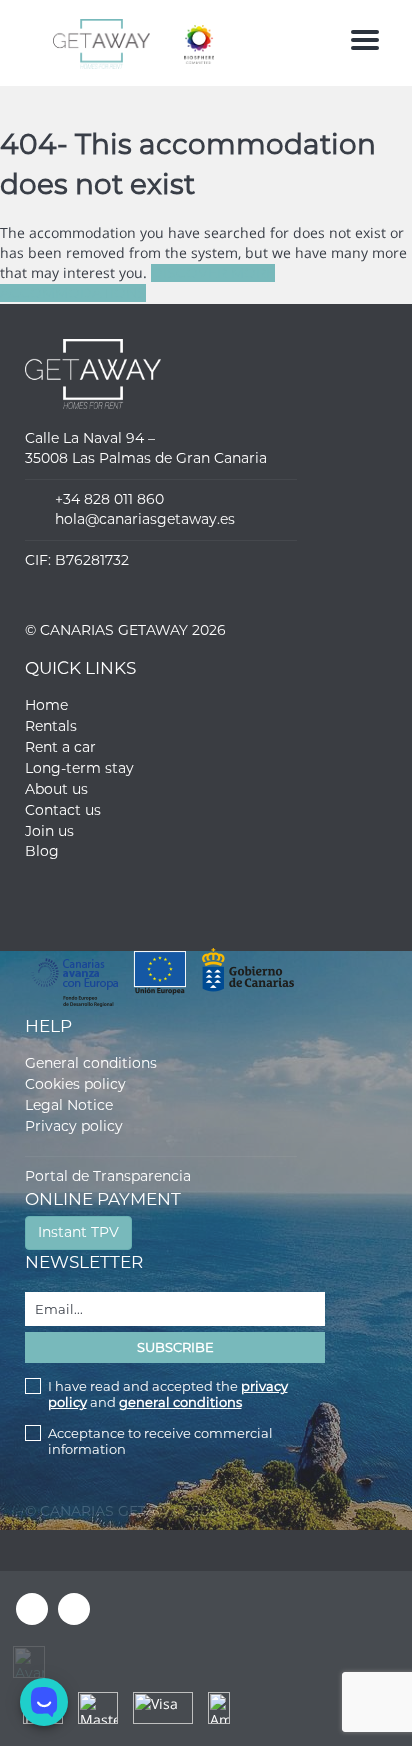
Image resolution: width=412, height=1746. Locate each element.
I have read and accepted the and (168, 1394)
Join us (49, 831)
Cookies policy (75, 1084)
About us (56, 789)
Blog (42, 851)
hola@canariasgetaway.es (145, 519)
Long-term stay (79, 768)
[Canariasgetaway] (184, 43)
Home (46, 705)
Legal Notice (69, 1105)
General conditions (91, 1063)
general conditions (180, 1402)
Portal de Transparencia (108, 1176)
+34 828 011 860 (109, 499)
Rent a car (60, 747)
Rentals (51, 726)
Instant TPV (78, 1232)
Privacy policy (74, 1126)
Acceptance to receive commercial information (160, 1441)
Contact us (63, 810)
